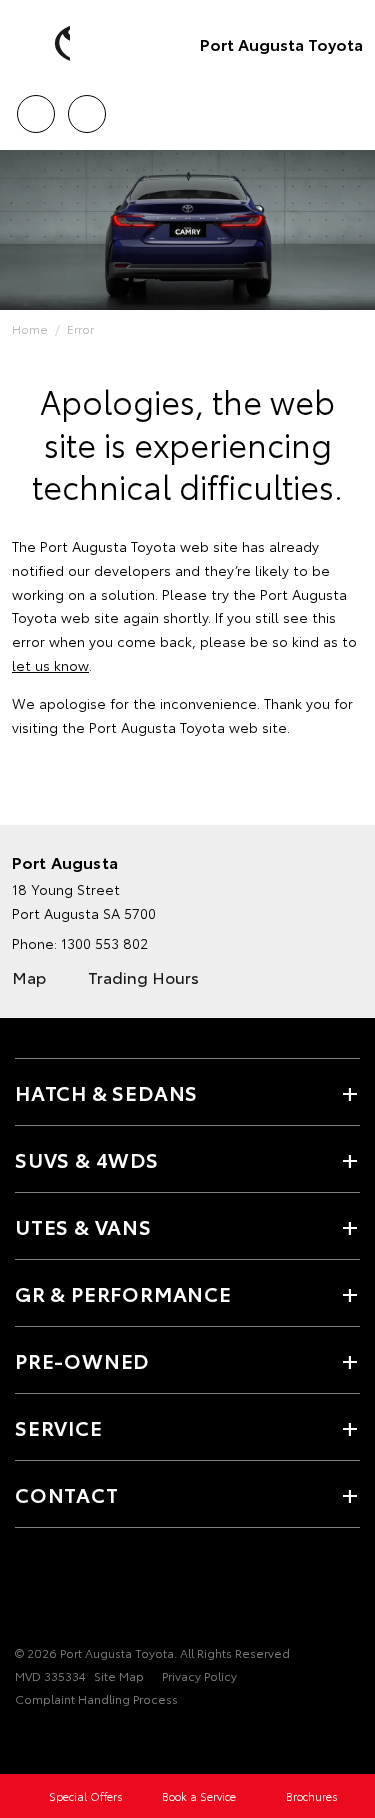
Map (29, 976)
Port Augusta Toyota (281, 43)
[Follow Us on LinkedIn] (95, 1591)
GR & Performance (123, 1293)
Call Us (35, 107)
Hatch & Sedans (106, 1092)
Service (59, 1427)
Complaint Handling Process (96, 1698)
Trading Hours (143, 976)
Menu (348, 107)
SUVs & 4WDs (87, 1159)
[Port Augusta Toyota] (45, 44)
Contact (67, 1494)
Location (86, 107)
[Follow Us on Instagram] (61, 1591)
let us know (50, 665)
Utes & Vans (83, 1226)
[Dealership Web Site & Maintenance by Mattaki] (54, 1740)
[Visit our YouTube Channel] (27, 1591)
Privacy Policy (199, 1675)
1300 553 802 (104, 943)
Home (30, 328)
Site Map (119, 1675)
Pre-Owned (82, 1360)
